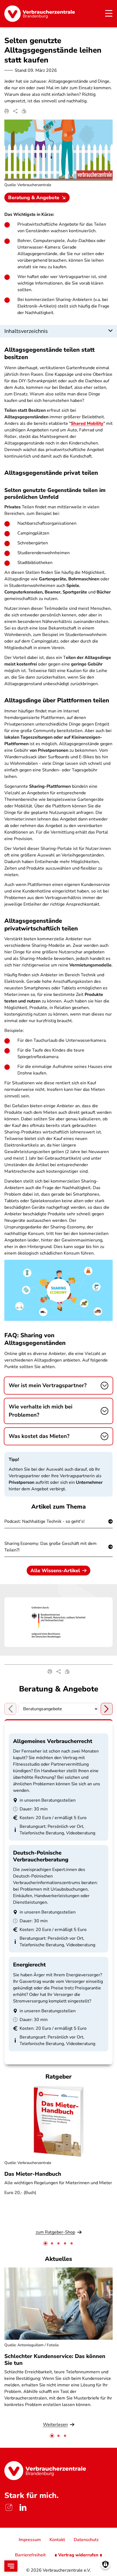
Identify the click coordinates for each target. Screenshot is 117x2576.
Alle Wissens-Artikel (55, 1571)
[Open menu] (11, 2566)
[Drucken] (7, 111)
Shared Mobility (87, 423)
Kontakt (57, 2540)
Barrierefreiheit (30, 2555)
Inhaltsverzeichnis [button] (26, 331)
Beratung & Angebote (34, 198)
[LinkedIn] (23, 2508)
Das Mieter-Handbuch (33, 2174)
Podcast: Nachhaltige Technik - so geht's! (44, 1521)
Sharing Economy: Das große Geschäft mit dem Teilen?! (50, 1547)
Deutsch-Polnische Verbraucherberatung (41, 1856)
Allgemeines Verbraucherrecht (53, 1741)
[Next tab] (107, 1709)
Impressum (30, 2540)
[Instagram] (9, 2508)
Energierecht (29, 1965)
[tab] (45, 2243)
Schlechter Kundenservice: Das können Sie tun (55, 2360)
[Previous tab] (10, 1709)
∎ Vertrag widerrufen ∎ (78, 2555)
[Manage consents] (105, 2564)
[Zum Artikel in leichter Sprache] (24, 111)
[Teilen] (15, 111)
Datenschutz (86, 2540)
